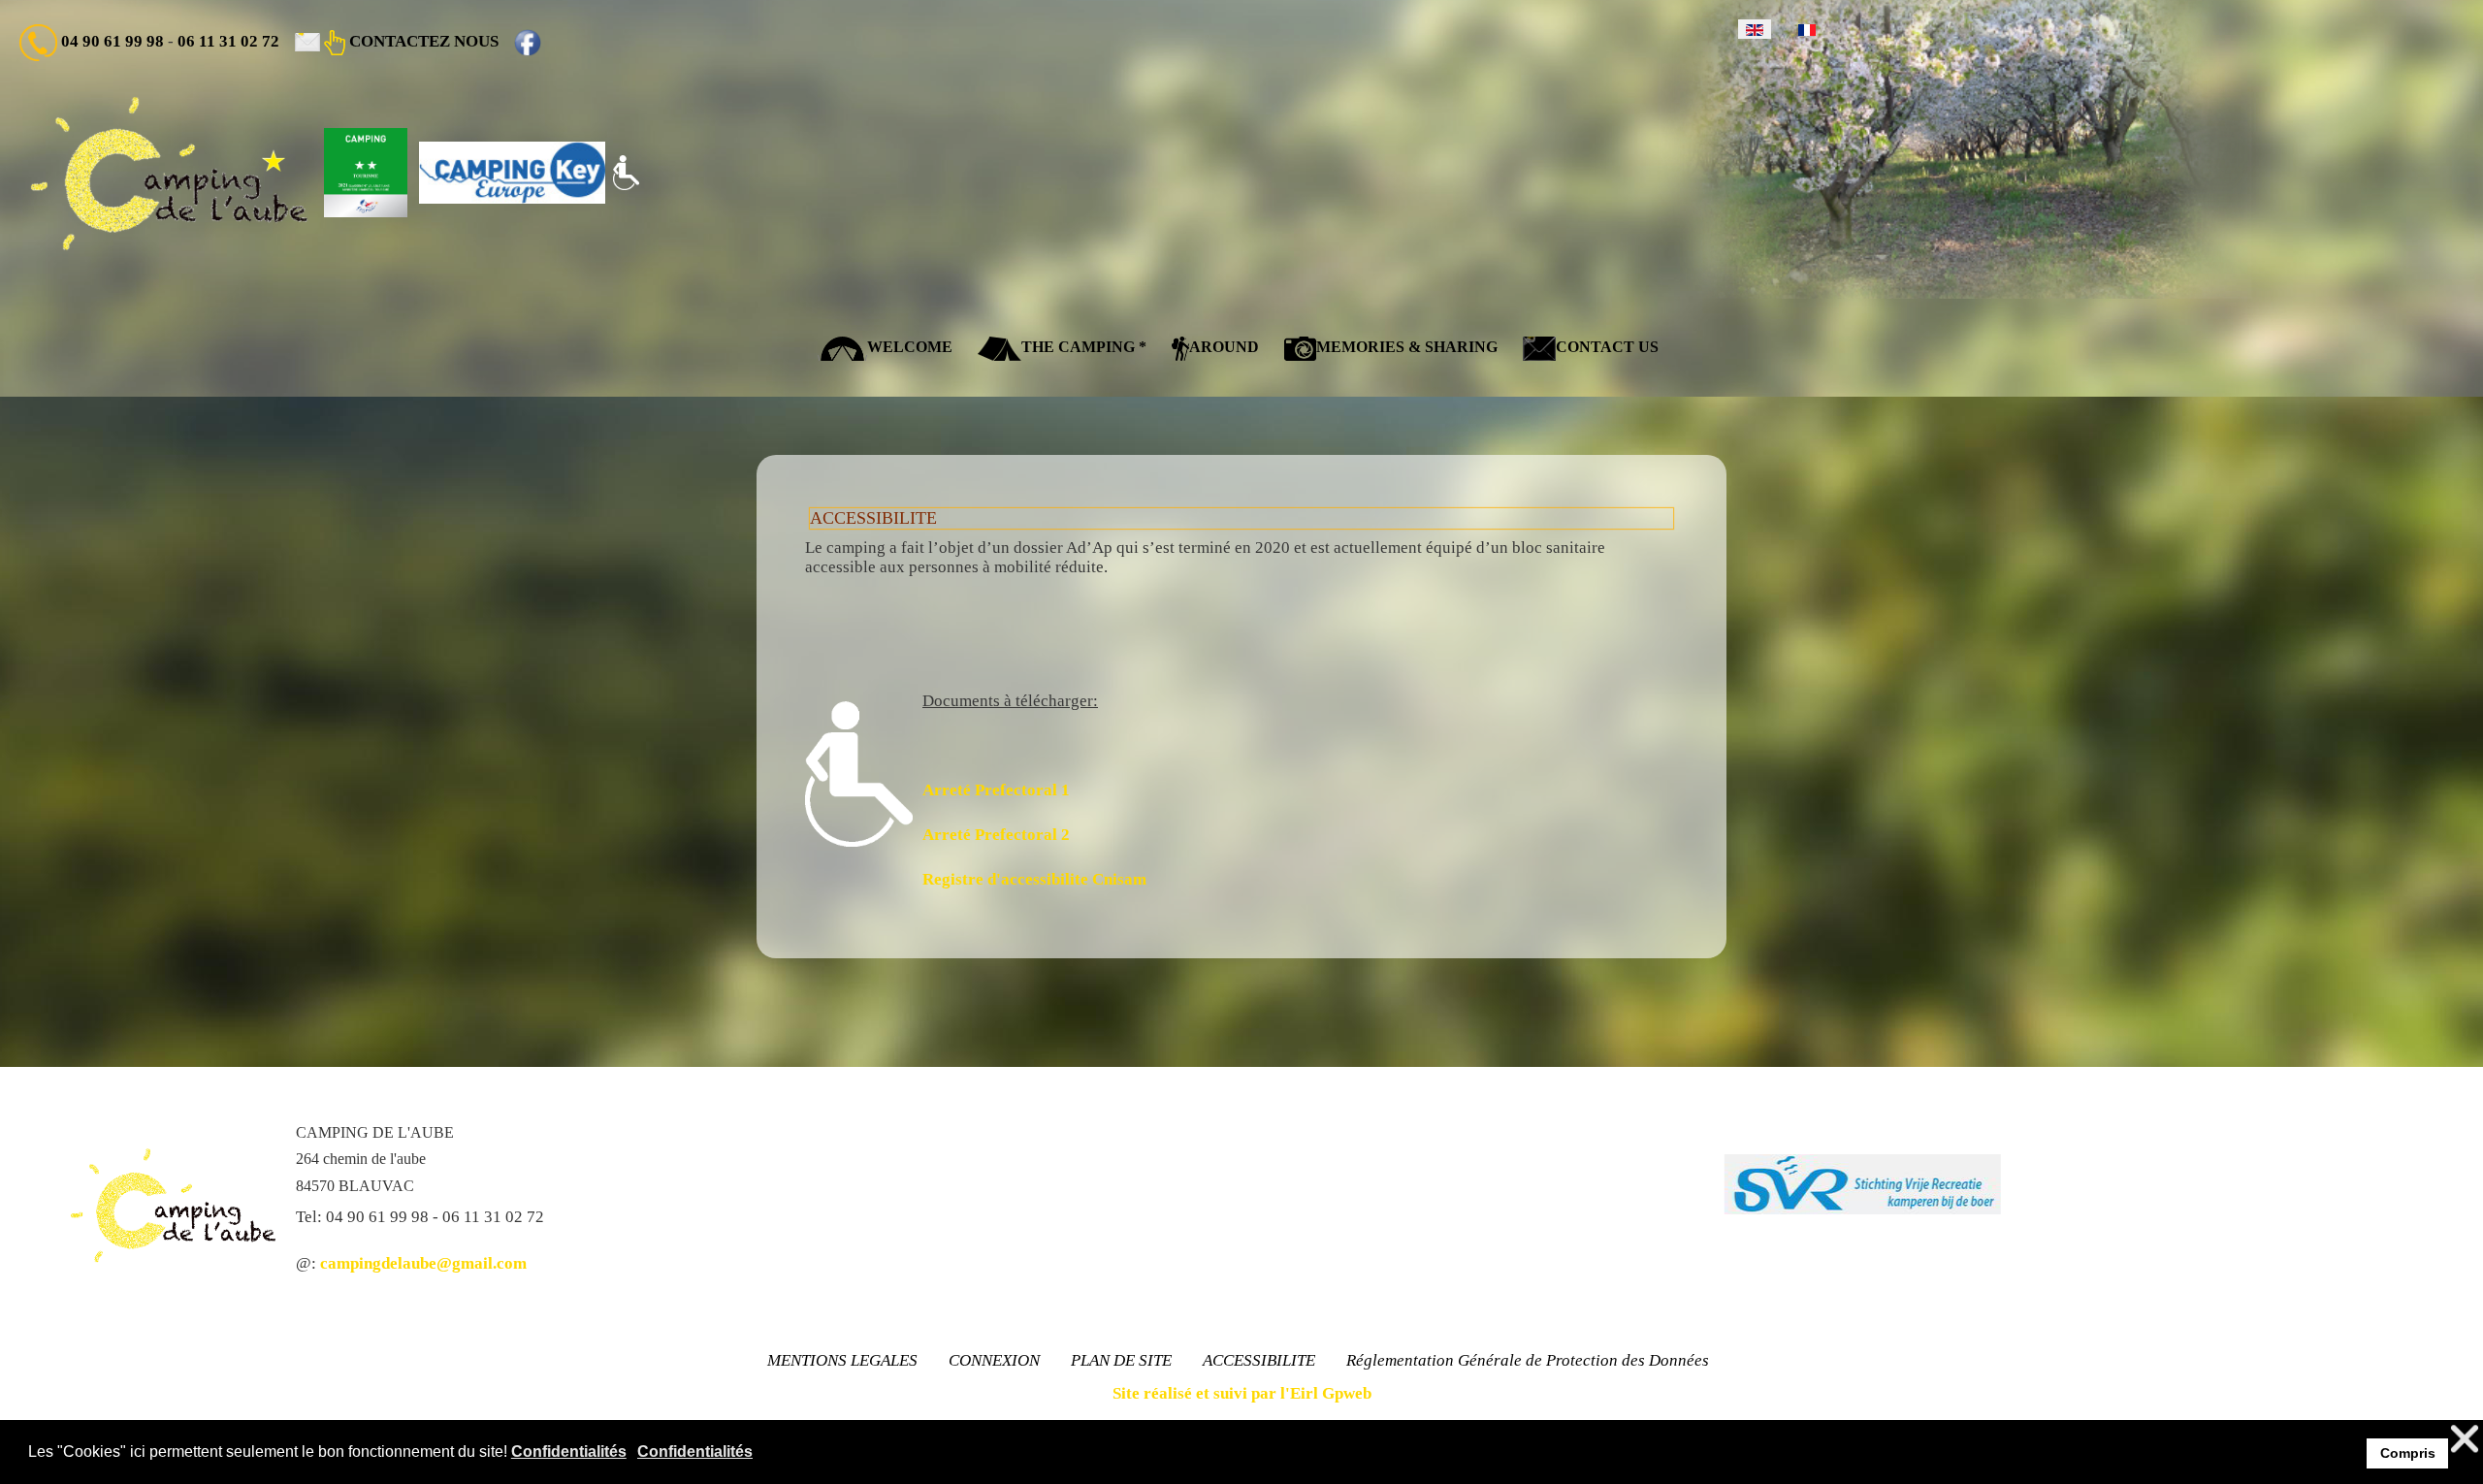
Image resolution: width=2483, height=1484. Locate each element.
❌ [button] (2465, 1439)
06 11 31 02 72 (228, 41)
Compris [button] (2408, 1453)
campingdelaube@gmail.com (423, 1263)
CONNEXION (994, 1360)
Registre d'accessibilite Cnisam (1034, 879)
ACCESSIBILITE (1259, 1360)
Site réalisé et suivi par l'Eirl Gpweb (1242, 1393)
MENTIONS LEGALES (842, 1360)
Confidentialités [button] (569, 1452)
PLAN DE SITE (1121, 1360)
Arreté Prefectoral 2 (996, 835)
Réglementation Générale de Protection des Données (1528, 1360)
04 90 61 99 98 (113, 41)
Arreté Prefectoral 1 (996, 790)
